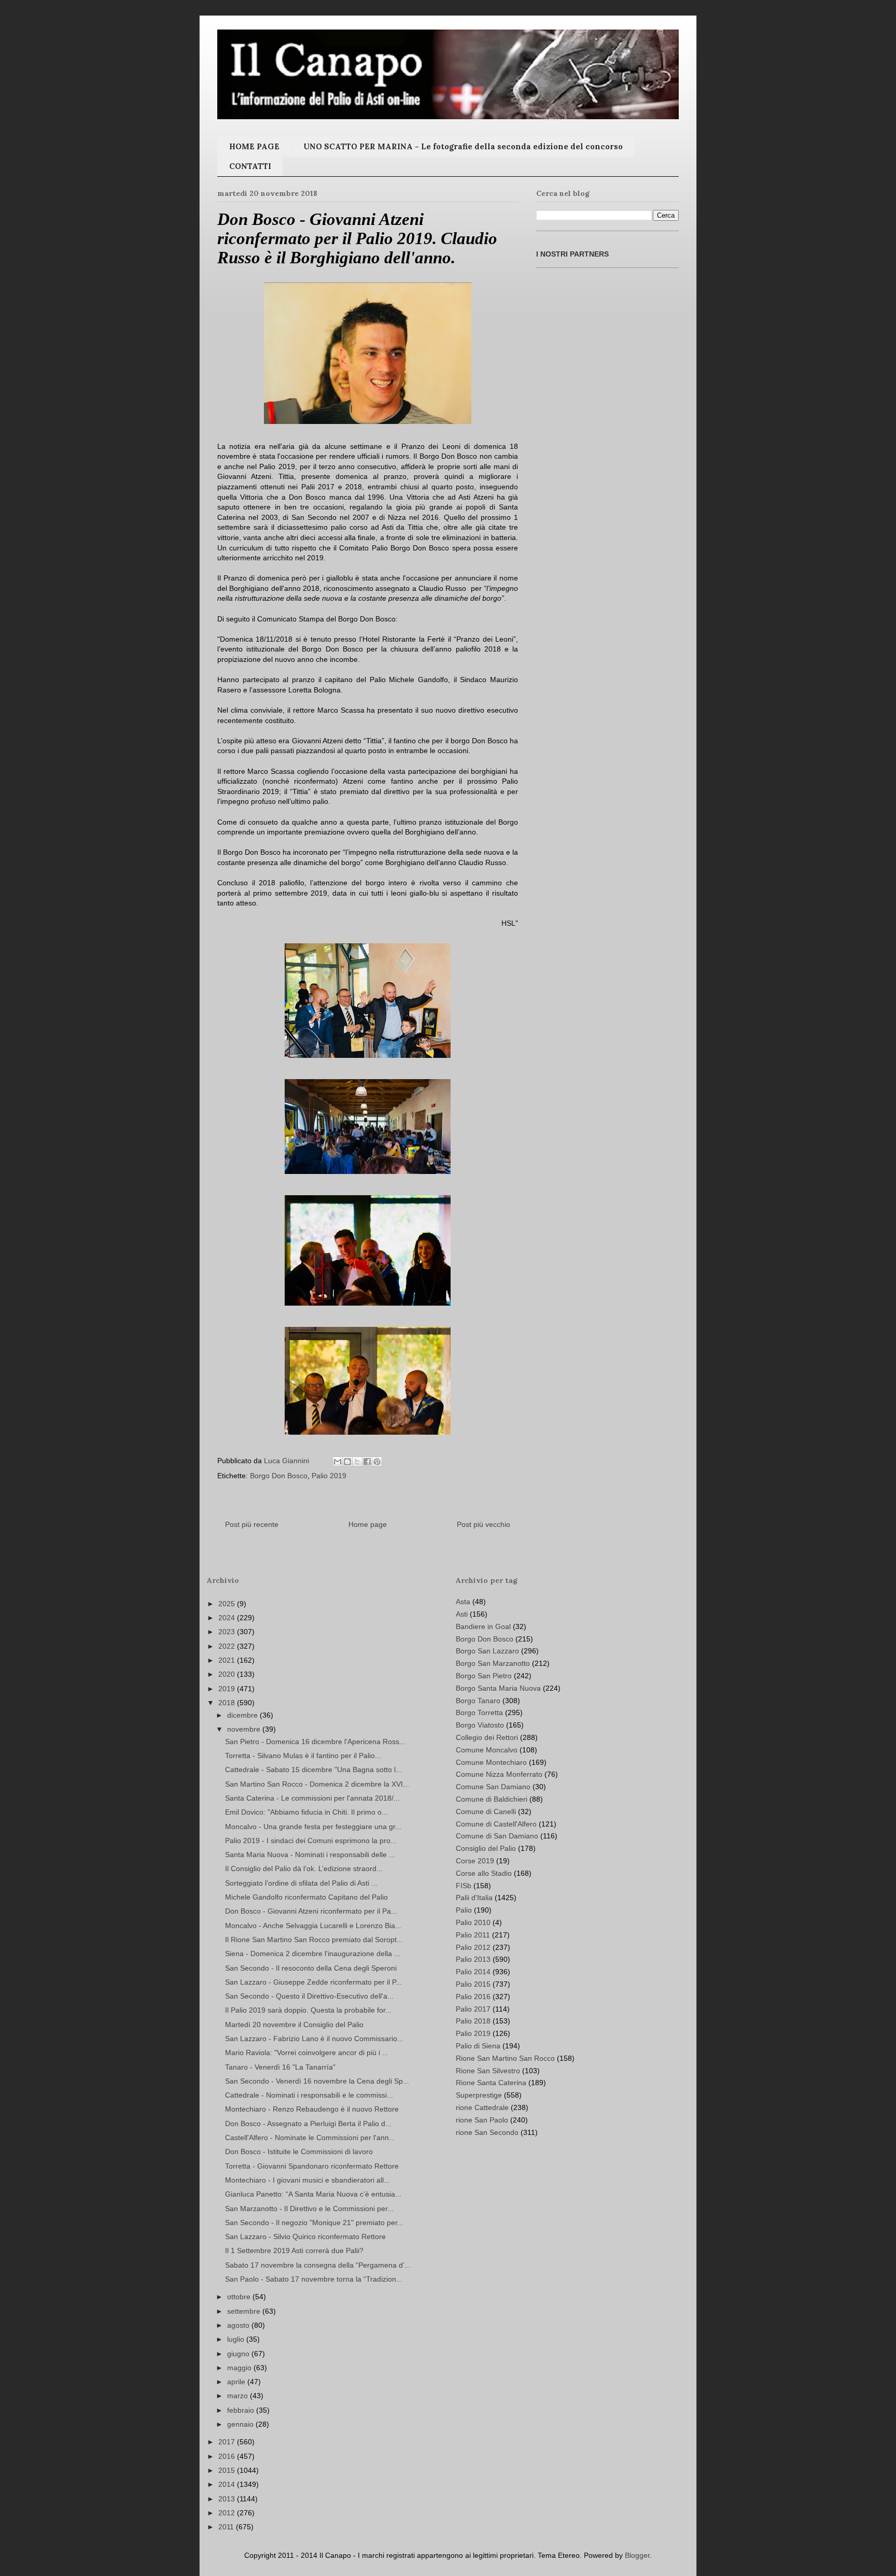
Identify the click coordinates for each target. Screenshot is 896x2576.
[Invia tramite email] (338, 1462)
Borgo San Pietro (484, 1676)
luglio (237, 2339)
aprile (237, 2382)
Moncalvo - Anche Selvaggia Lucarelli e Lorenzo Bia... (313, 1926)
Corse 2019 (475, 1861)
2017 (228, 2442)
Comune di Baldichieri (492, 1799)
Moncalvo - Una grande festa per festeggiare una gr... (313, 1827)
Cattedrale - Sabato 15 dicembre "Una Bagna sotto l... (313, 1770)
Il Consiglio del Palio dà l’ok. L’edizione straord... (304, 1869)
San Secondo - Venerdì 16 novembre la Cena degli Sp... (317, 2081)
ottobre (240, 2297)
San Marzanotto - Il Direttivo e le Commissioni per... (309, 2209)
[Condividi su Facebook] (367, 1462)
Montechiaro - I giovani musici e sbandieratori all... (307, 2180)
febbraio (242, 2410)
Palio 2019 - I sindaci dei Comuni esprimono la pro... (311, 1841)
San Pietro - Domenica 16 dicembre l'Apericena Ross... (315, 1742)
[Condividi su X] (357, 1462)
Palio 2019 (329, 1476)
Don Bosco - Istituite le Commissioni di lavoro (299, 2152)
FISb (464, 1886)
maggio (240, 2368)
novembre (245, 1729)
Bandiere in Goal (483, 1626)
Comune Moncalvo (487, 1750)
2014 (228, 2484)
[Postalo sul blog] (347, 1462)
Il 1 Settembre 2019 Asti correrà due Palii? (294, 2251)
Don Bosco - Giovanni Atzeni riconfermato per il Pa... (311, 1911)
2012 (228, 2513)
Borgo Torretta (479, 1712)
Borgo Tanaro (478, 1701)
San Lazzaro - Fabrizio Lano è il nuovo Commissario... (314, 2039)
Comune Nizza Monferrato (499, 1774)
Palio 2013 (473, 1959)
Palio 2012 (473, 1947)
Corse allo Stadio (484, 1873)
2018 (228, 1703)
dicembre (243, 1715)
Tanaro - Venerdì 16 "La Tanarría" (280, 2067)
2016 (228, 2456)
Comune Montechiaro (491, 1762)
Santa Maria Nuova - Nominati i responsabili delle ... (310, 1855)
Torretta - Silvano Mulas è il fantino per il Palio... (303, 1756)
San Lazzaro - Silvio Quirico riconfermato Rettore (305, 2237)
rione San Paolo (482, 2120)
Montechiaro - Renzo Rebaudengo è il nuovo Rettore (312, 2109)
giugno (239, 2354)
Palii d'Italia (474, 1898)
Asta (463, 1602)
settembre (245, 2311)
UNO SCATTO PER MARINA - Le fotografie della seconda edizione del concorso (463, 146)
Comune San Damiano (493, 1787)
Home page (368, 1524)
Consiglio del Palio (486, 1848)
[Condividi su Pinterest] (377, 1462)
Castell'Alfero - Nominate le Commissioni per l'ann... (310, 2138)
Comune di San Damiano (497, 1836)
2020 (228, 1674)
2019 (228, 1689)
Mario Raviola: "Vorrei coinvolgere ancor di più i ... (307, 2053)
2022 (228, 1646)
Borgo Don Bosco (279, 1476)
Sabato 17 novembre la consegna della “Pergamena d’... (318, 2265)
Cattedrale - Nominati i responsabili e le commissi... (309, 2095)
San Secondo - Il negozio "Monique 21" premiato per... (314, 2223)
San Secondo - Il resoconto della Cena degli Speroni (311, 1968)
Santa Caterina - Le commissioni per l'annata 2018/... (312, 1798)
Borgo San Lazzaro (487, 1651)
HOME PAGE (254, 146)
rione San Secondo (487, 2132)
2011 (227, 2527)
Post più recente (252, 1524)
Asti (462, 1614)
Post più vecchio (484, 1524)
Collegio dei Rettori (487, 1737)
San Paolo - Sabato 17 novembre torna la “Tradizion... (314, 2279)
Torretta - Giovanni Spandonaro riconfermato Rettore (312, 2166)
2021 (228, 1660)
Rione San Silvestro (488, 2071)
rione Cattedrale (482, 2107)
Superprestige (479, 2095)
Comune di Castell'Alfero (496, 1824)
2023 (228, 1632)
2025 (228, 1604)
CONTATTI (250, 166)
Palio (464, 1910)
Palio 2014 (473, 1972)
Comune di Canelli (486, 1811)
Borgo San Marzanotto (493, 1663)
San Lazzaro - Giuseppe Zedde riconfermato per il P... (313, 1982)
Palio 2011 (473, 1935)
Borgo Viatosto (480, 1725)
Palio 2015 (473, 1984)
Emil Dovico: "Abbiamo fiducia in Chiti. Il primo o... (306, 1812)
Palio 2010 (473, 1922)
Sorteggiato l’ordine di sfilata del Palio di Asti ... (301, 1883)
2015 (228, 2470)
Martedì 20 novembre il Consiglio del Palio (294, 2025)
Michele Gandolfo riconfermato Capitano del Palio (306, 1897)
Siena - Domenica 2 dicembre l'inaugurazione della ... (313, 1954)
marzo (239, 2396)
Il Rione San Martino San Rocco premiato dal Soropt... (314, 1940)
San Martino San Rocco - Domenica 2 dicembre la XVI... (317, 1784)
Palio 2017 (473, 2009)
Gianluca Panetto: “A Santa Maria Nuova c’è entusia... (313, 2194)
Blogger (637, 2555)
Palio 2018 (473, 2021)
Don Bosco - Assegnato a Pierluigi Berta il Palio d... (308, 2124)
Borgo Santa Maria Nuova (498, 1688)
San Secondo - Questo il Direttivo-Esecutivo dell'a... (309, 1996)
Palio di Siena (478, 2046)
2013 (228, 2499)
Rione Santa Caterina (491, 2083)
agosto (239, 2325)
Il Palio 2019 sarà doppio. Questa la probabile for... (308, 2010)
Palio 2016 (473, 1997)
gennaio (241, 2424)
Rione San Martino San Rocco (505, 2058)
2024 (228, 1618)
